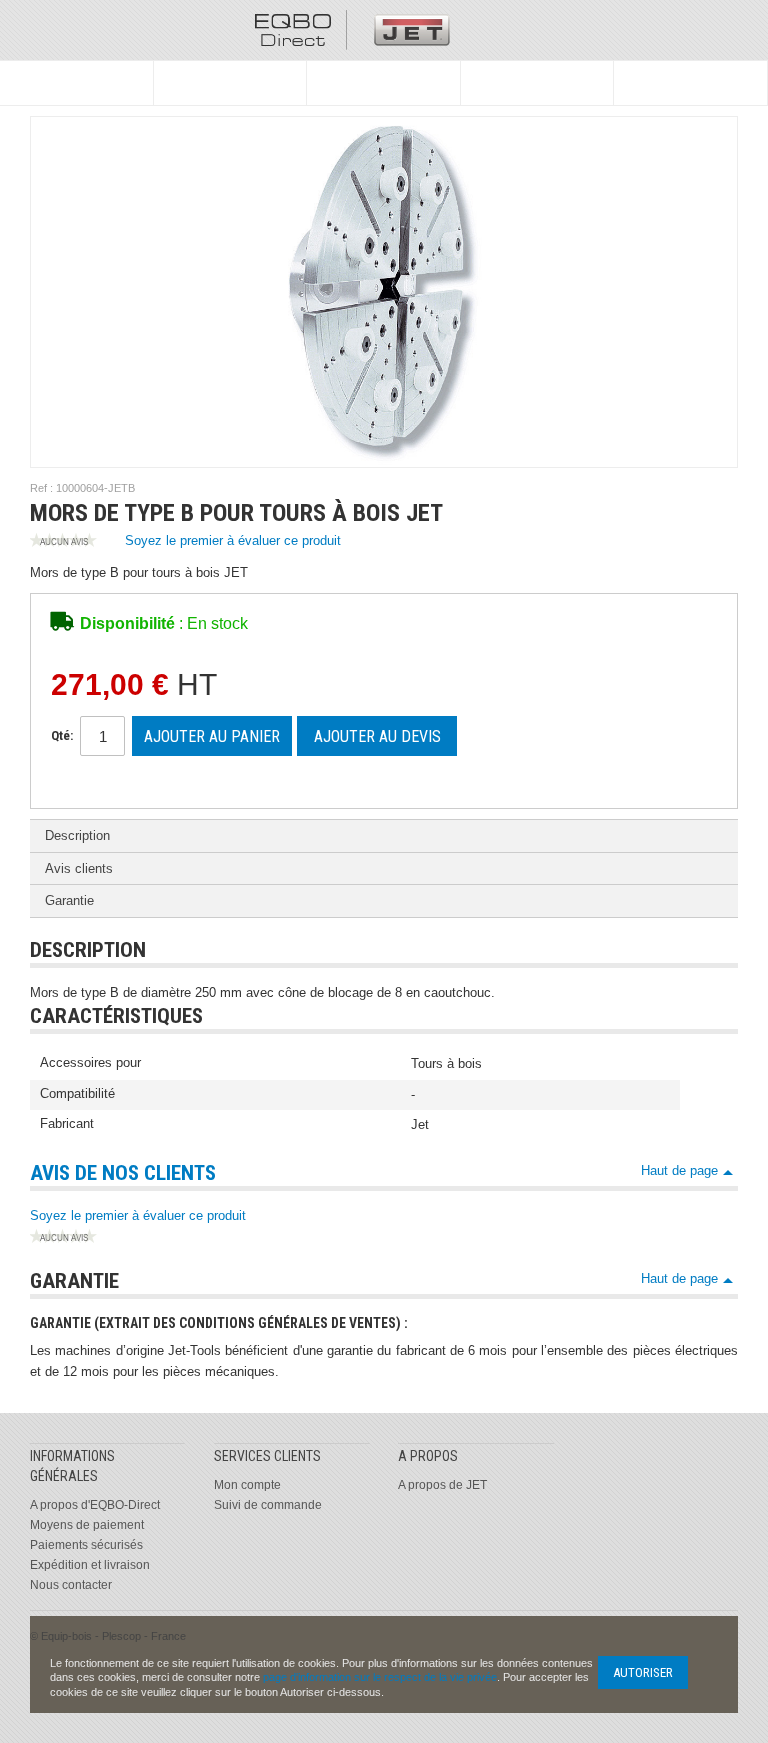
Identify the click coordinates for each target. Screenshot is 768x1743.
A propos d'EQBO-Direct (95, 1505)
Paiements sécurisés (86, 1545)
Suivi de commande (268, 1505)
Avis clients (79, 868)
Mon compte (247, 1485)
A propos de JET (442, 1485)
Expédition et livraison (90, 1565)
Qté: (62, 735)
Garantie (69, 900)
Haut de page (679, 1170)
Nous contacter (71, 1585)
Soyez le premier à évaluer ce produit (233, 540)
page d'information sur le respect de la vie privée (380, 1677)
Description (77, 835)
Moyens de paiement (87, 1525)
